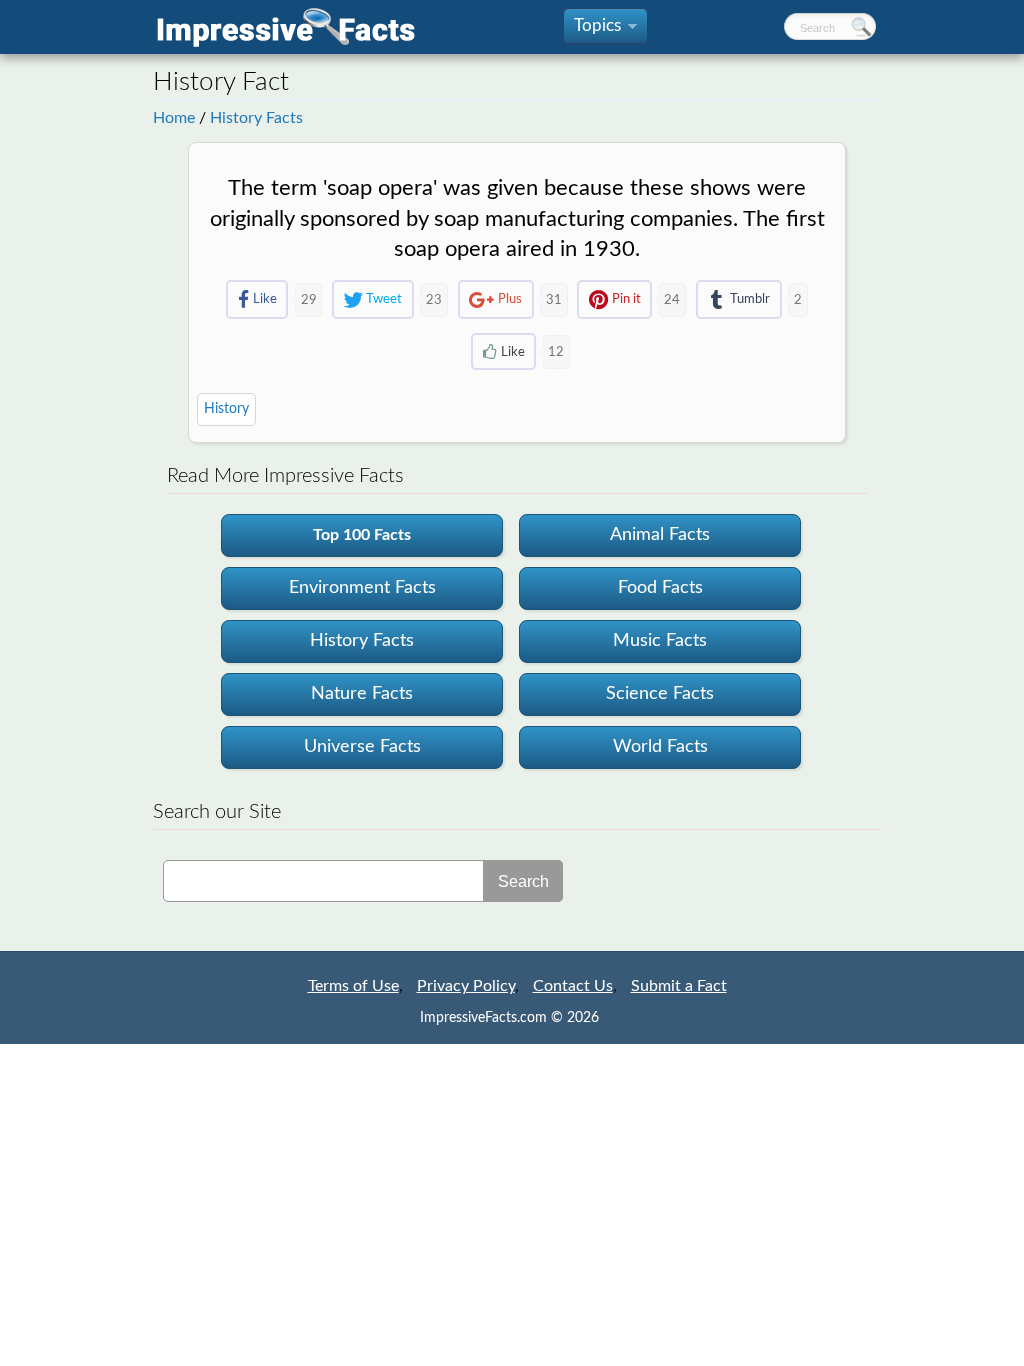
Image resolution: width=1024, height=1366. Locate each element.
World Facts (660, 747)
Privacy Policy (466, 986)
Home (174, 118)
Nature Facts (362, 694)
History (226, 409)
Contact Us (573, 986)
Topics (604, 30)
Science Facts (660, 694)
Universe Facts (362, 747)
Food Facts (660, 588)
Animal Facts (660, 535)
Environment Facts (362, 588)
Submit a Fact (679, 986)
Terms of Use (353, 986)
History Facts (256, 118)
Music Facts (660, 641)
